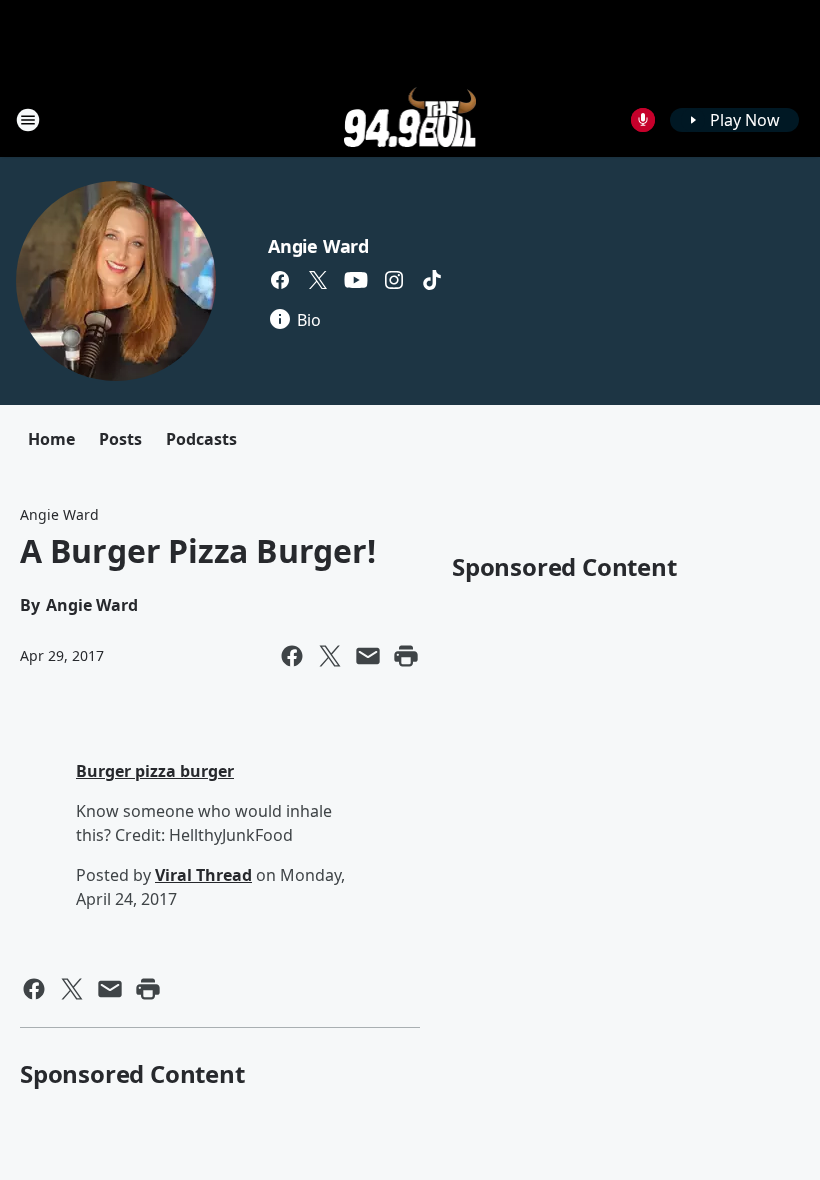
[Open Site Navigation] (28, 120)
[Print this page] (406, 656)
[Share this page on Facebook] (292, 656)
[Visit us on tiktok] (432, 280)
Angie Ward (318, 246)
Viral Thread (203, 875)
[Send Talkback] (643, 120)
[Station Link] (410, 119)
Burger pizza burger (155, 771)
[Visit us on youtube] (356, 280)
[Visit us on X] (318, 280)
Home (51, 439)
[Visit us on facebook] (280, 280)
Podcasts (201, 439)
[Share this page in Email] (368, 656)
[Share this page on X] (330, 656)
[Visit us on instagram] (394, 280)
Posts (120, 439)
